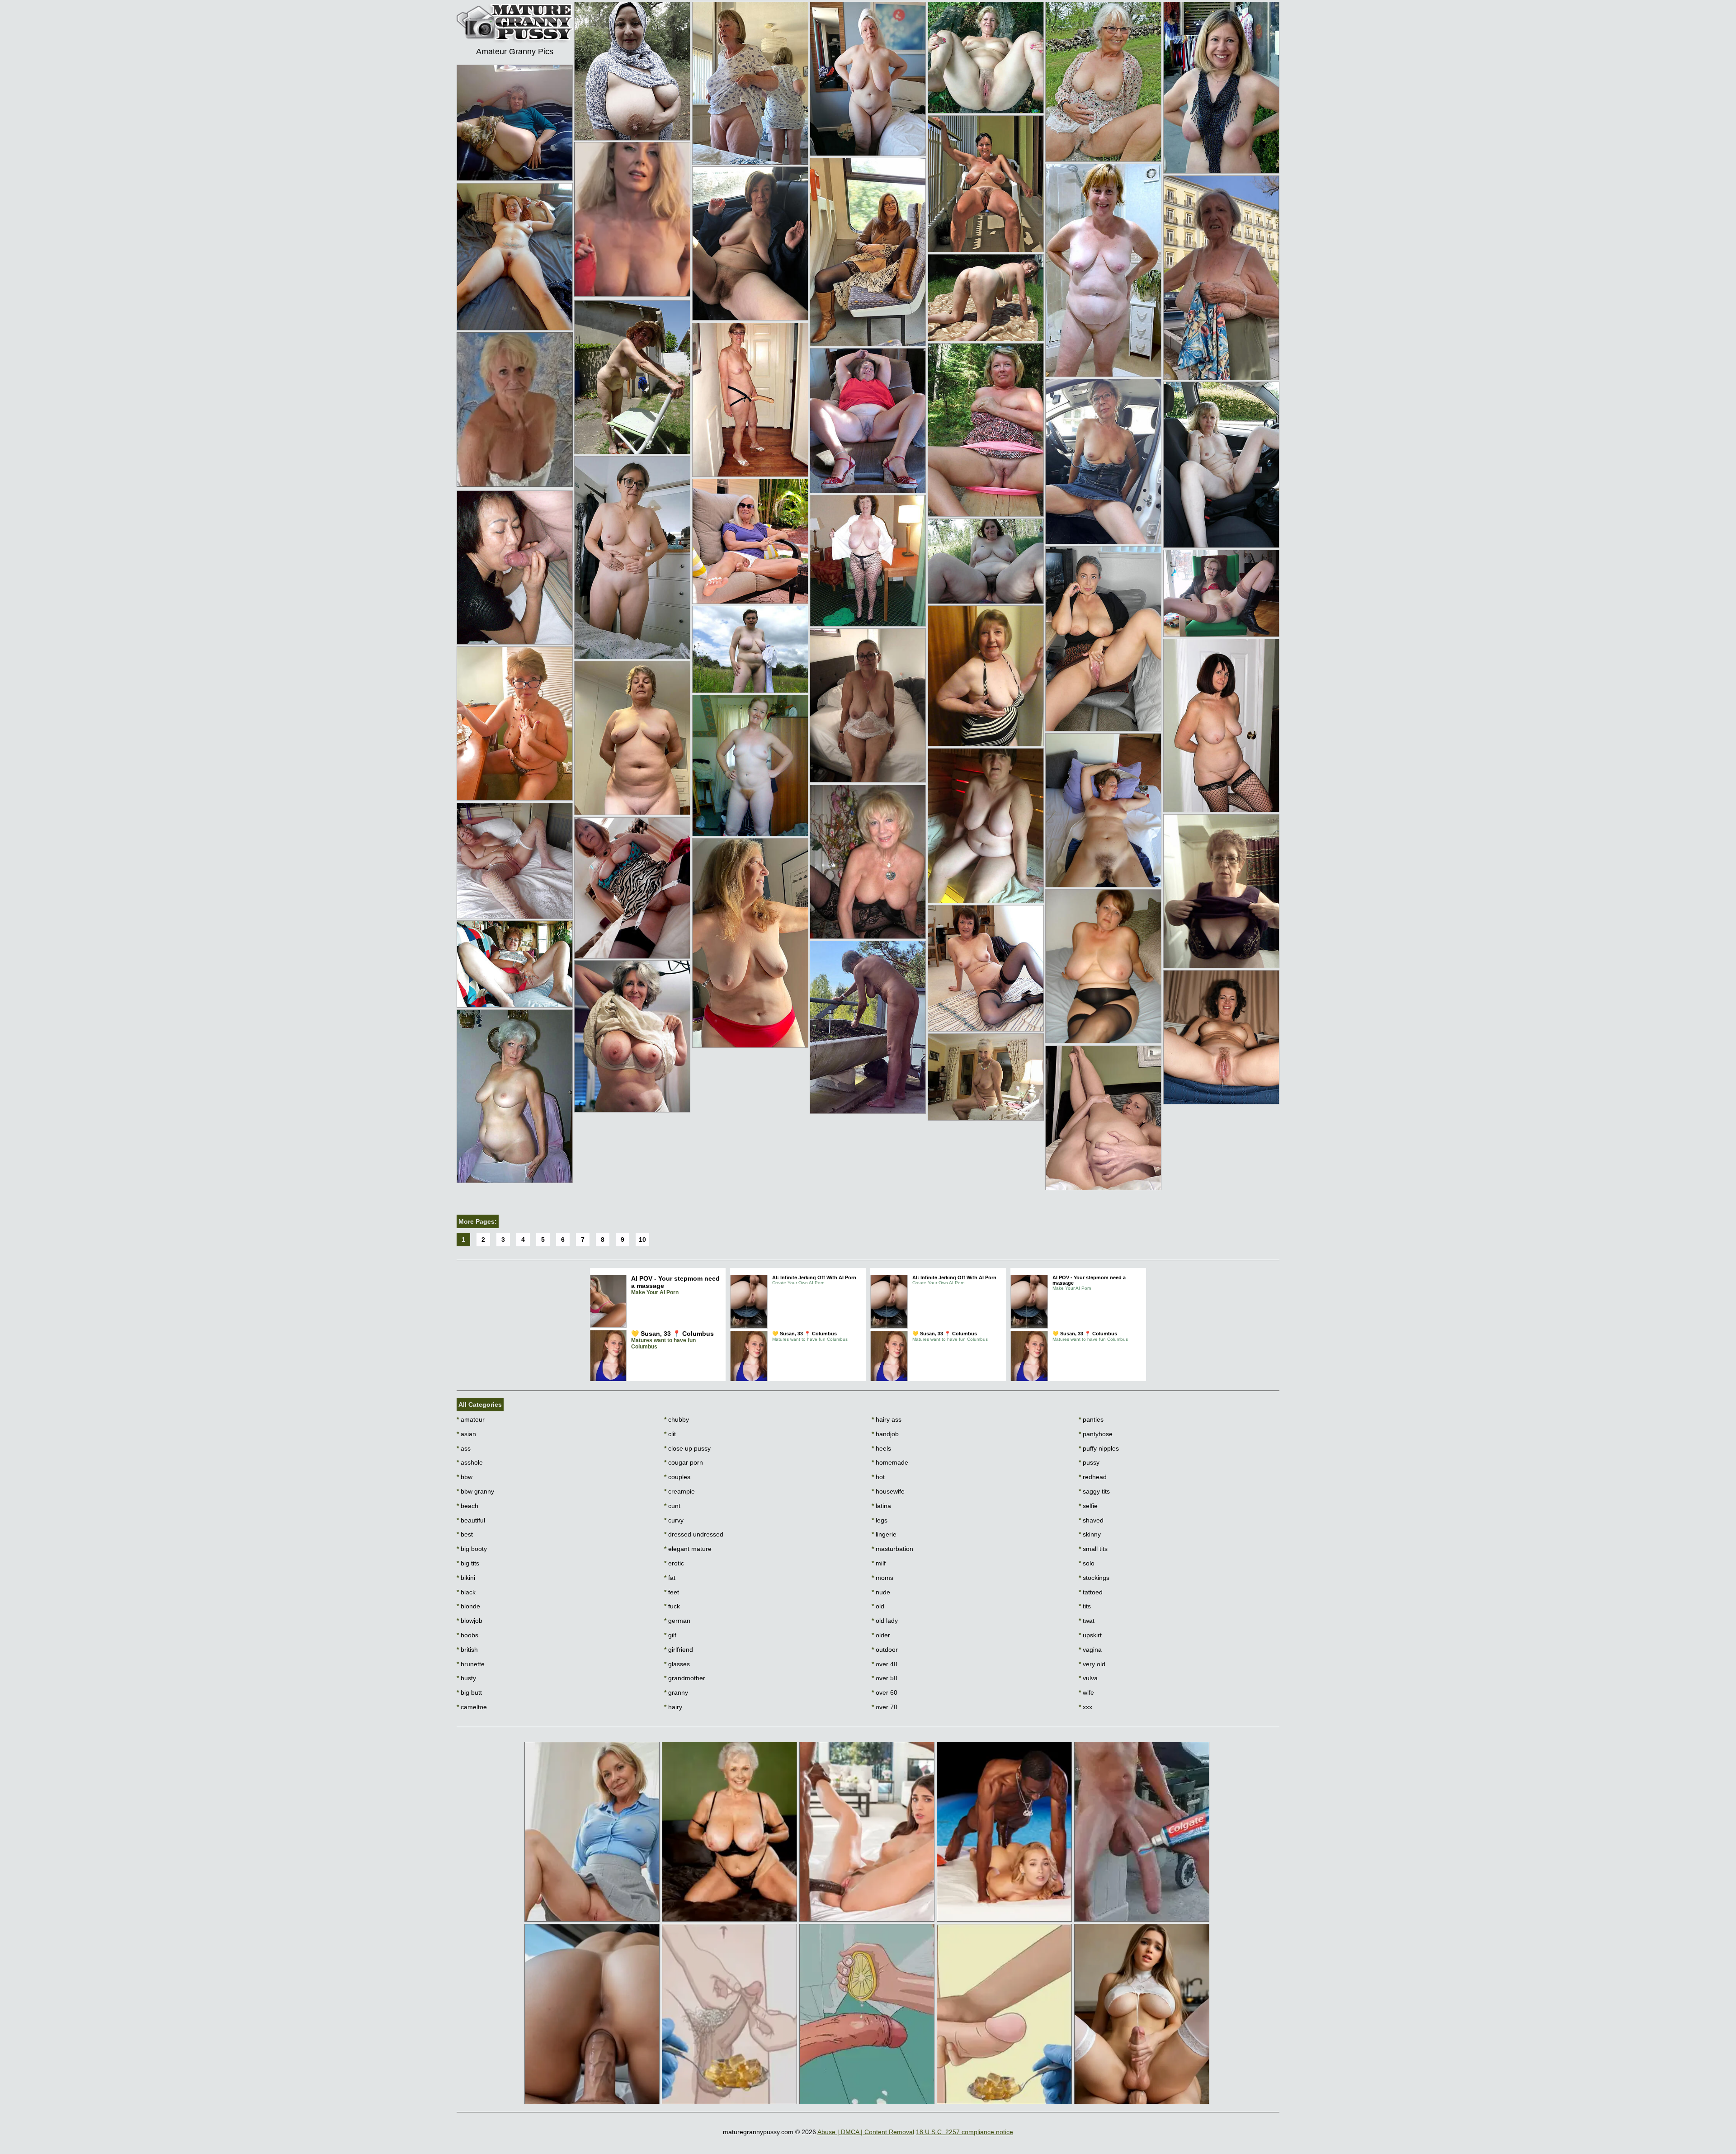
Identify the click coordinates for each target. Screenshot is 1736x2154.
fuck (672, 1606)
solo (1087, 1563)
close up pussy (687, 1448)
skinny (1090, 1534)
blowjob (469, 1621)
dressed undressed (694, 1534)
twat (1087, 1621)
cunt (672, 1506)
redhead (1093, 1477)
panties (1091, 1419)
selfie (1088, 1506)
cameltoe (472, 1707)
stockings (1094, 1578)
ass (464, 1448)
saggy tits (1094, 1491)
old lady (885, 1621)
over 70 (885, 1707)
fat (670, 1578)
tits (1085, 1606)
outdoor (885, 1650)
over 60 (885, 1692)
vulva (1088, 1678)
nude (881, 1592)
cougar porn (684, 1462)
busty (466, 1678)
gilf (670, 1635)
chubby (677, 1419)
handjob (885, 1434)
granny (676, 1692)
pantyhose (1096, 1434)
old (878, 1606)
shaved (1091, 1520)
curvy (674, 1520)
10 (642, 1240)
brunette (471, 1664)
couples (677, 1477)
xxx (1085, 1707)
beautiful (471, 1520)
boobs (467, 1635)
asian (466, 1434)
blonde (468, 1606)
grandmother (685, 1678)
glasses (677, 1664)
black (466, 1592)
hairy (673, 1707)
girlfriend (679, 1650)
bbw (465, 1477)
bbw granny (475, 1491)
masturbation (892, 1549)
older (881, 1635)
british (467, 1650)
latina (881, 1506)
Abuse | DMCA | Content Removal (866, 2132)
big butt (469, 1692)
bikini (466, 1578)
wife (1086, 1692)
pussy (1089, 1462)
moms (882, 1578)
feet (672, 1592)
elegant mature (688, 1549)
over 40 (885, 1664)
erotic (674, 1563)
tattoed (1091, 1592)
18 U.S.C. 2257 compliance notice (965, 2132)
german (677, 1621)
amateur (471, 1419)
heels (881, 1448)
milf (879, 1563)
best (465, 1534)
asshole (470, 1462)
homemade (890, 1462)
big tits (468, 1563)
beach (467, 1506)
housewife (888, 1491)
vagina (1090, 1650)
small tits (1093, 1549)
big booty (472, 1549)
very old (1092, 1664)
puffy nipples (1099, 1448)
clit (670, 1434)
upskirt (1090, 1635)
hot (878, 1477)
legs (880, 1520)
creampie (679, 1491)
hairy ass (887, 1419)
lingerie (884, 1534)
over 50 (885, 1678)
